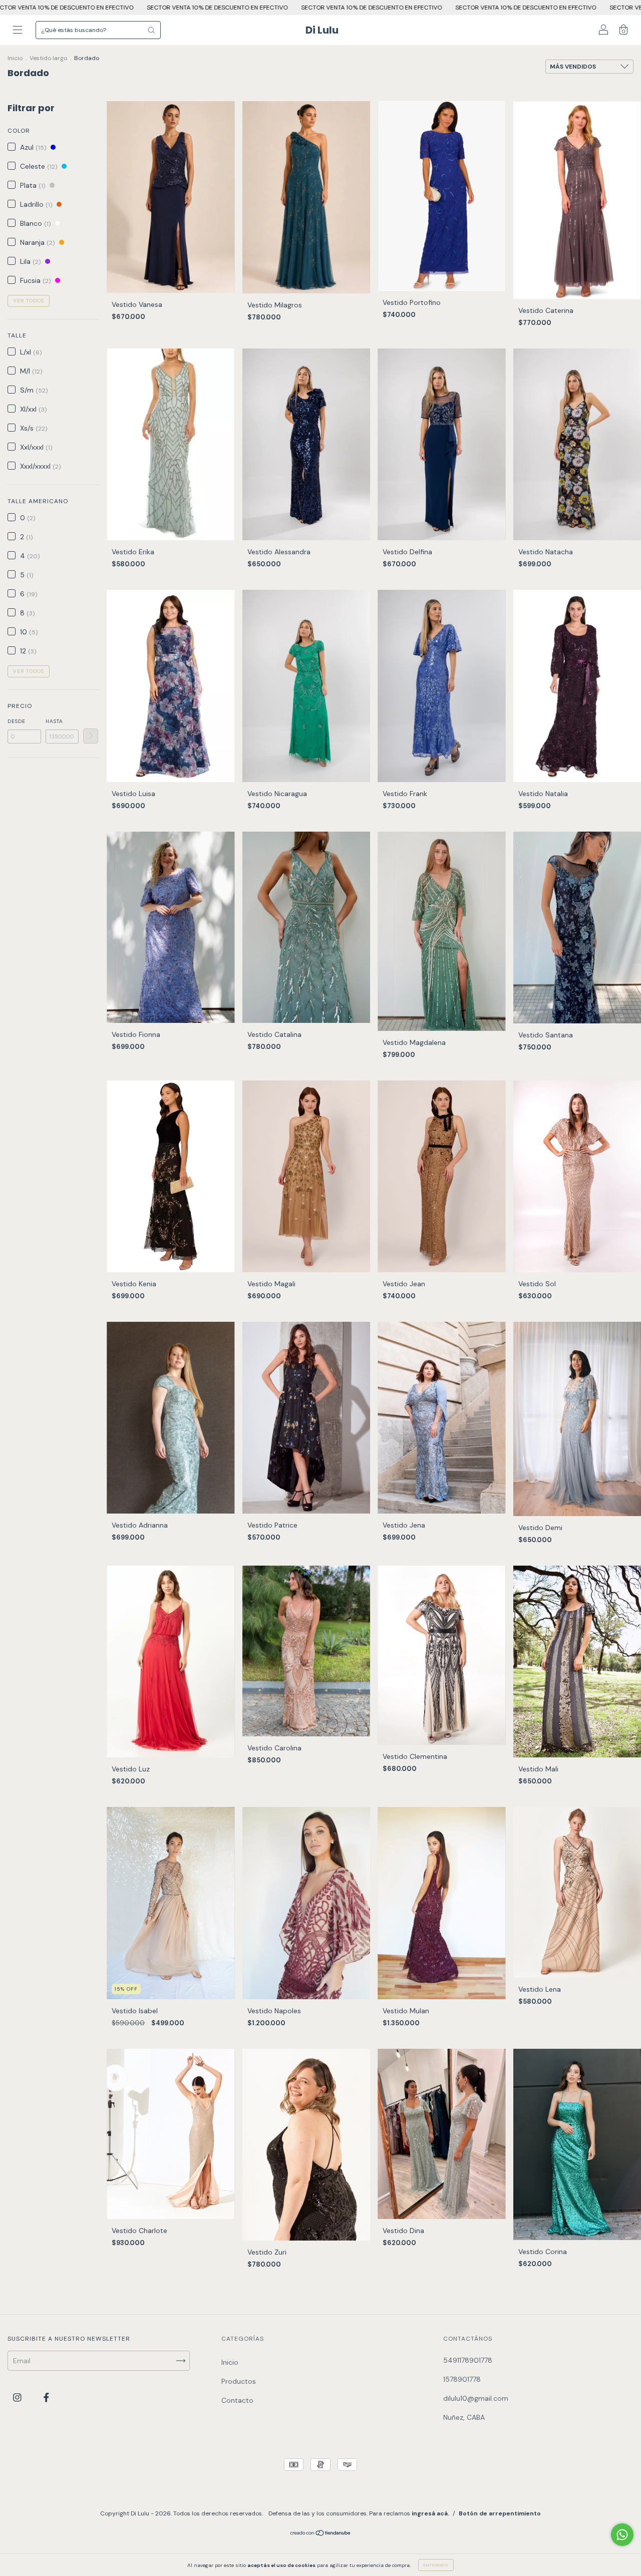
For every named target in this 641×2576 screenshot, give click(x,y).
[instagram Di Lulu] (18, 2397)
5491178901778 (468, 2360)
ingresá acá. (430, 2513)
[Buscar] (151, 30)
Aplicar (91, 736)
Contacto (237, 2400)
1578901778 (462, 2379)
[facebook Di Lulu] (46, 2397)
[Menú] (18, 31)
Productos (239, 2381)
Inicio (15, 58)
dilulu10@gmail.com (476, 2398)
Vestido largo (48, 58)
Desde (17, 721)
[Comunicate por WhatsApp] (622, 2535)
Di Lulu (322, 30)
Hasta (54, 721)
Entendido (436, 2565)
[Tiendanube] (321, 2534)
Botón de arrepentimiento (500, 2513)
